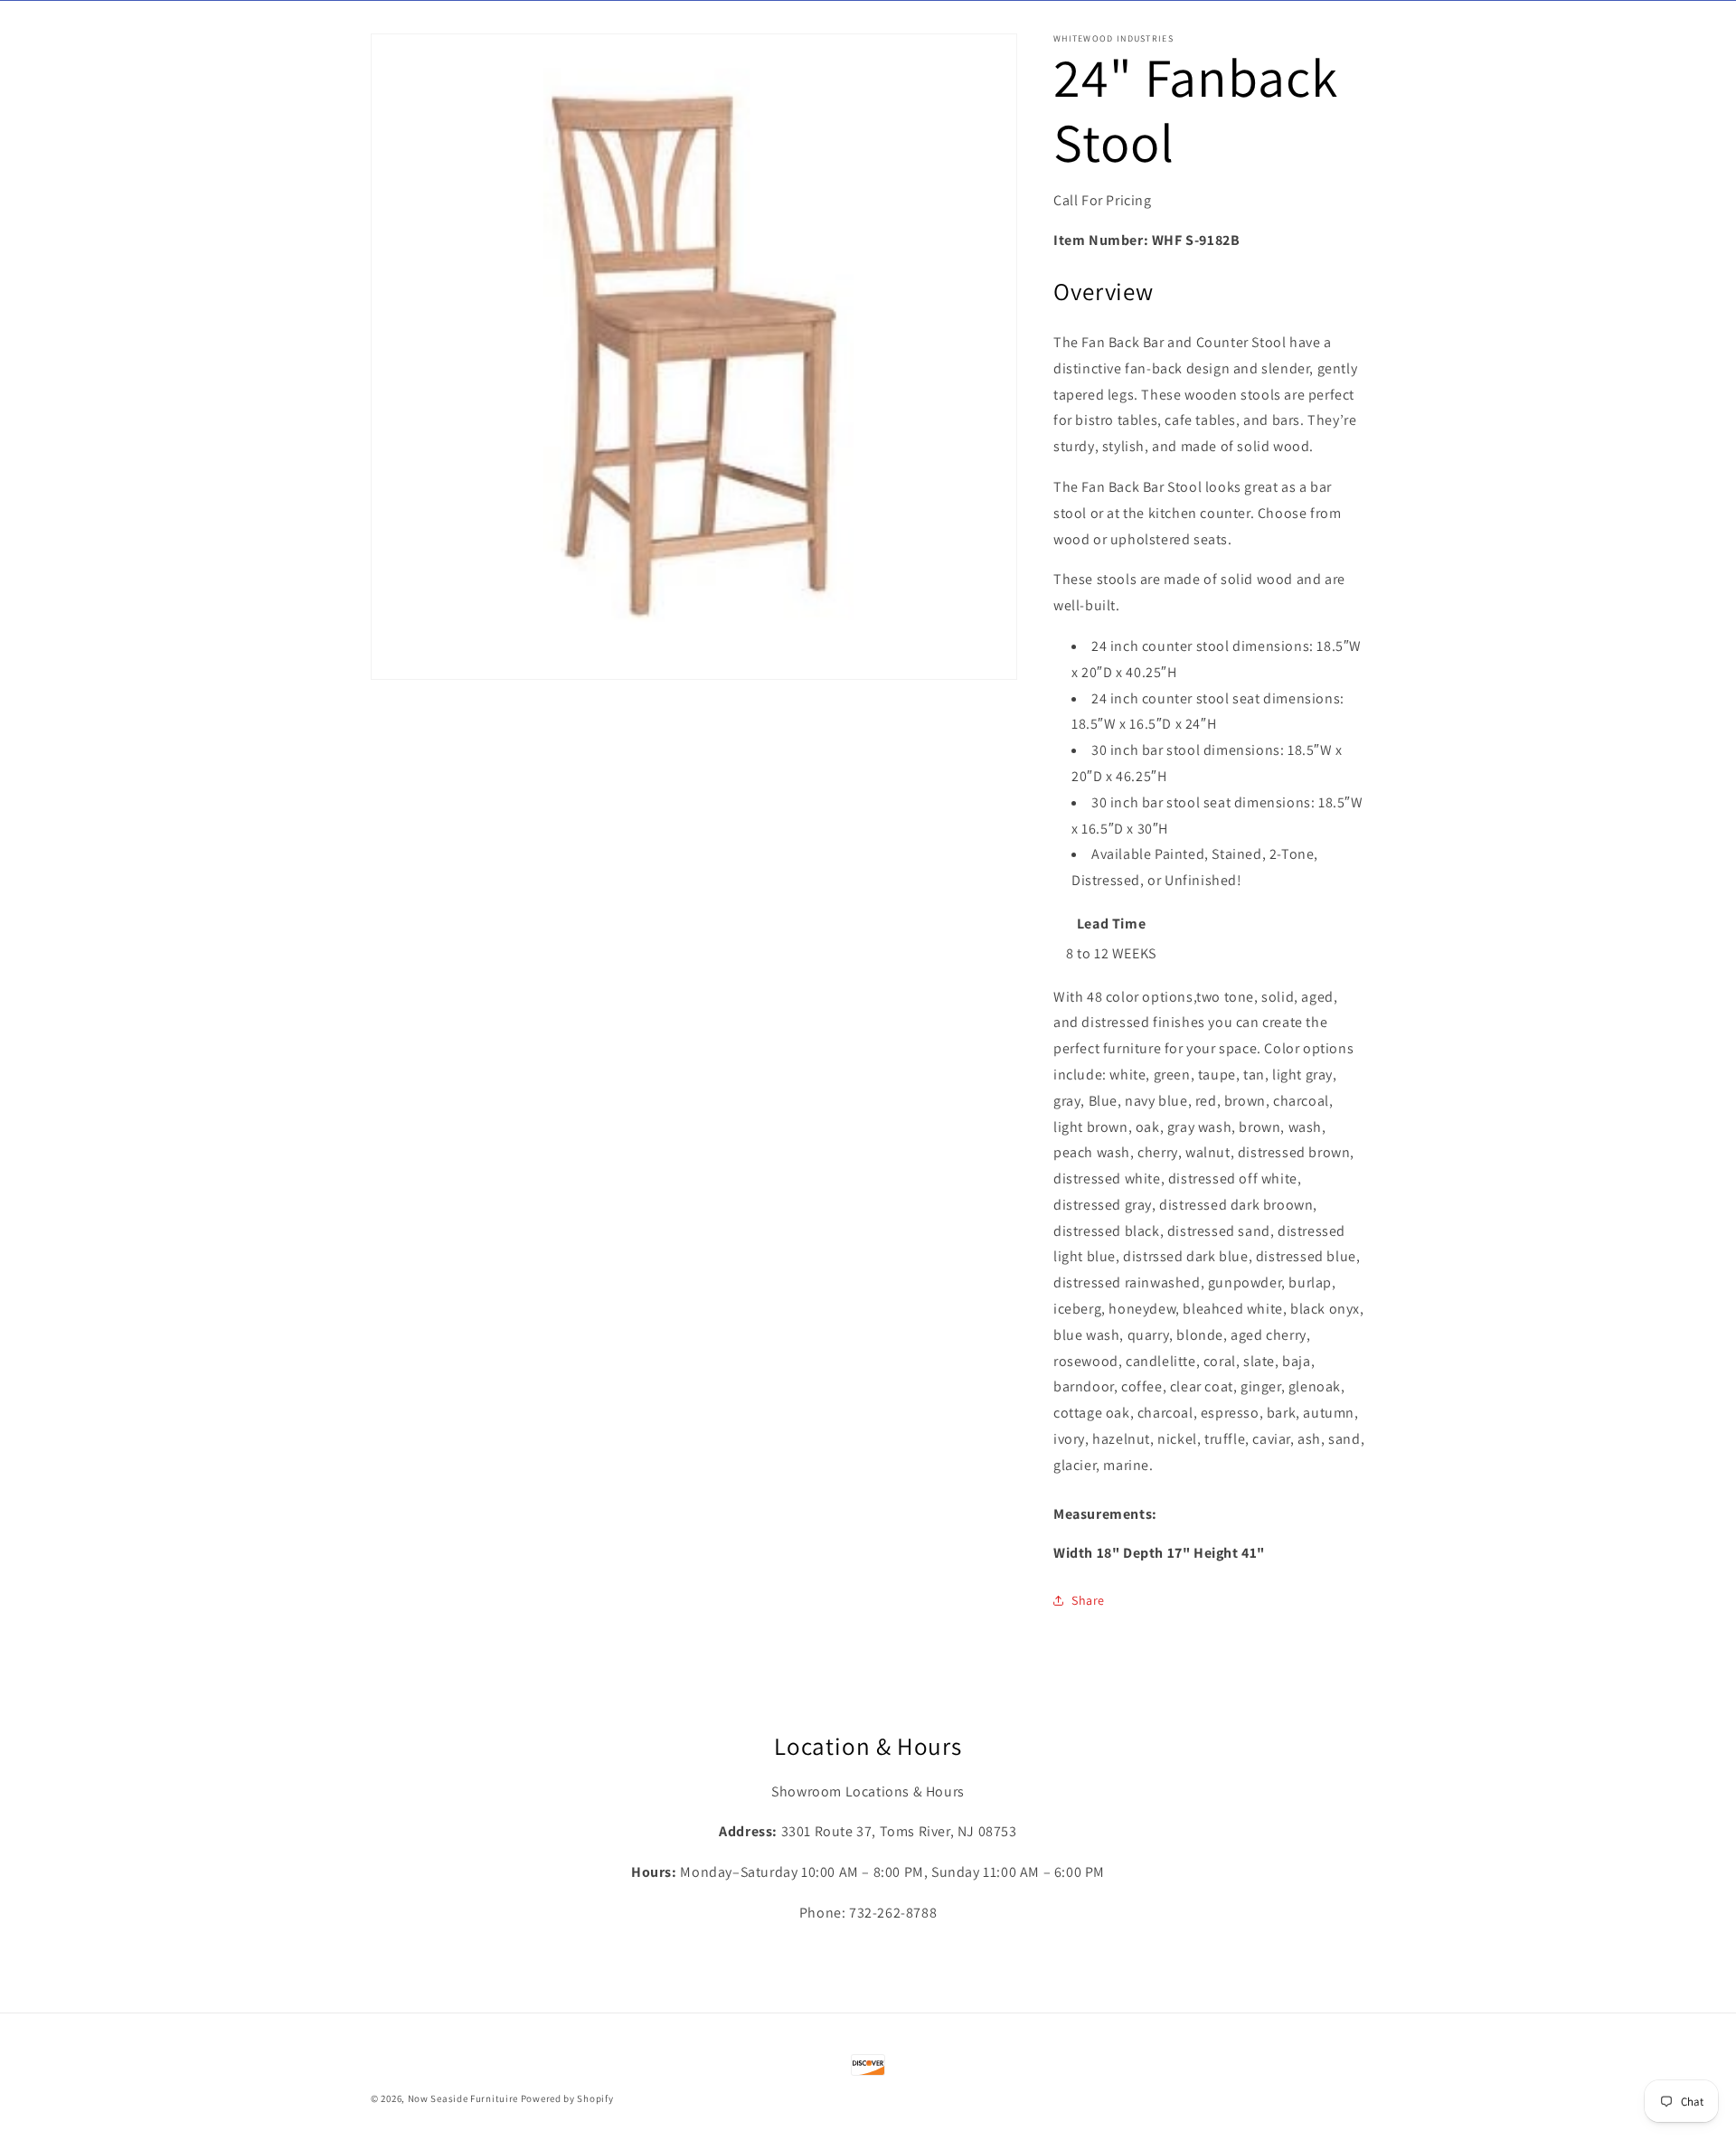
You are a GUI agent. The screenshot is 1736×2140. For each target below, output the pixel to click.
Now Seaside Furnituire (463, 2098)
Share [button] (1088, 1600)
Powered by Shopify (567, 2098)
